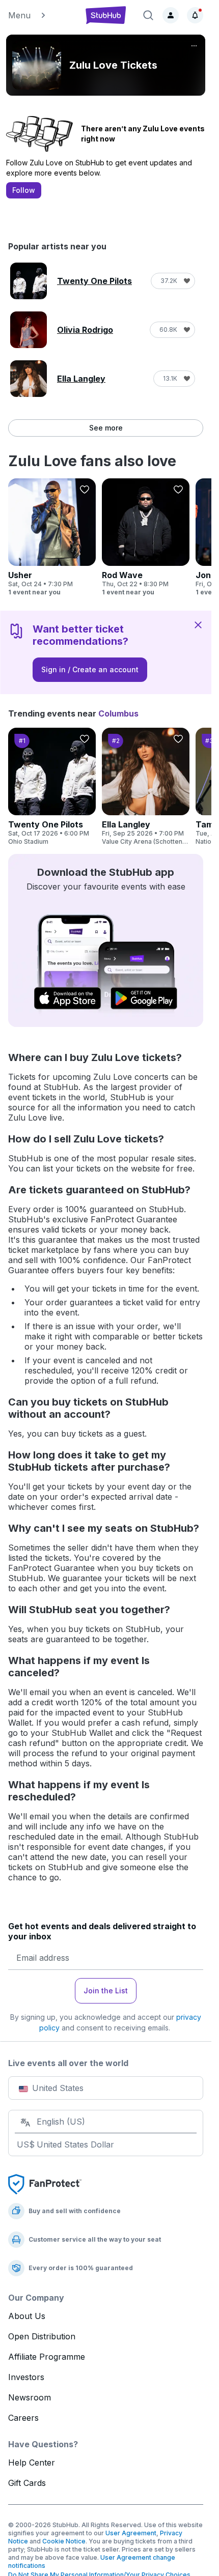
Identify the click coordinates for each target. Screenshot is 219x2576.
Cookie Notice (64, 2541)
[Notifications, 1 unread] (195, 15)
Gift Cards (27, 2483)
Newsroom (30, 2397)
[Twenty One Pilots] (52, 787)
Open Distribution (42, 2336)
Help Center (32, 2463)
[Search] (148, 15)
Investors (26, 2377)
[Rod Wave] (146, 537)
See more (106, 428)
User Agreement (131, 2533)
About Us (27, 2316)
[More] (194, 46)
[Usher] (52, 537)
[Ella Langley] (146, 787)
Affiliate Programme (47, 2357)
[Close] (198, 624)
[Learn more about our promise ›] (45, 2184)
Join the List (106, 1991)
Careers (23, 2418)
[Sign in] (171, 15)
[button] (41, 15)
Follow (24, 190)
